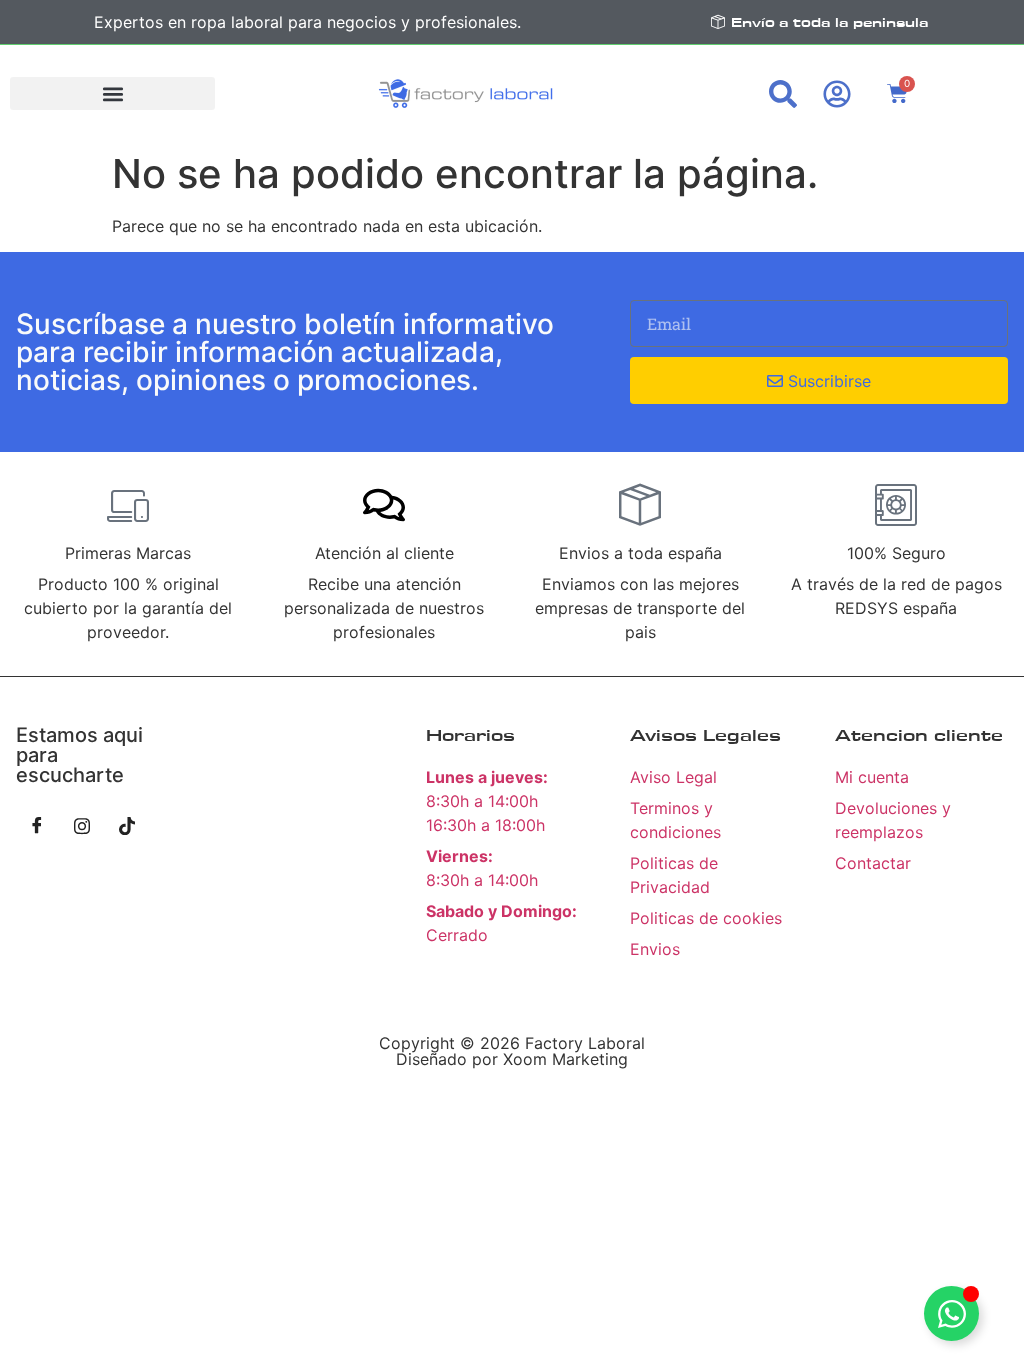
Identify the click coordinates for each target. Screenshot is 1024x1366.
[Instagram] (82, 825)
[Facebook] (37, 825)
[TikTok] (127, 825)
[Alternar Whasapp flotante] (951, 1313)
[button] (112, 93)
